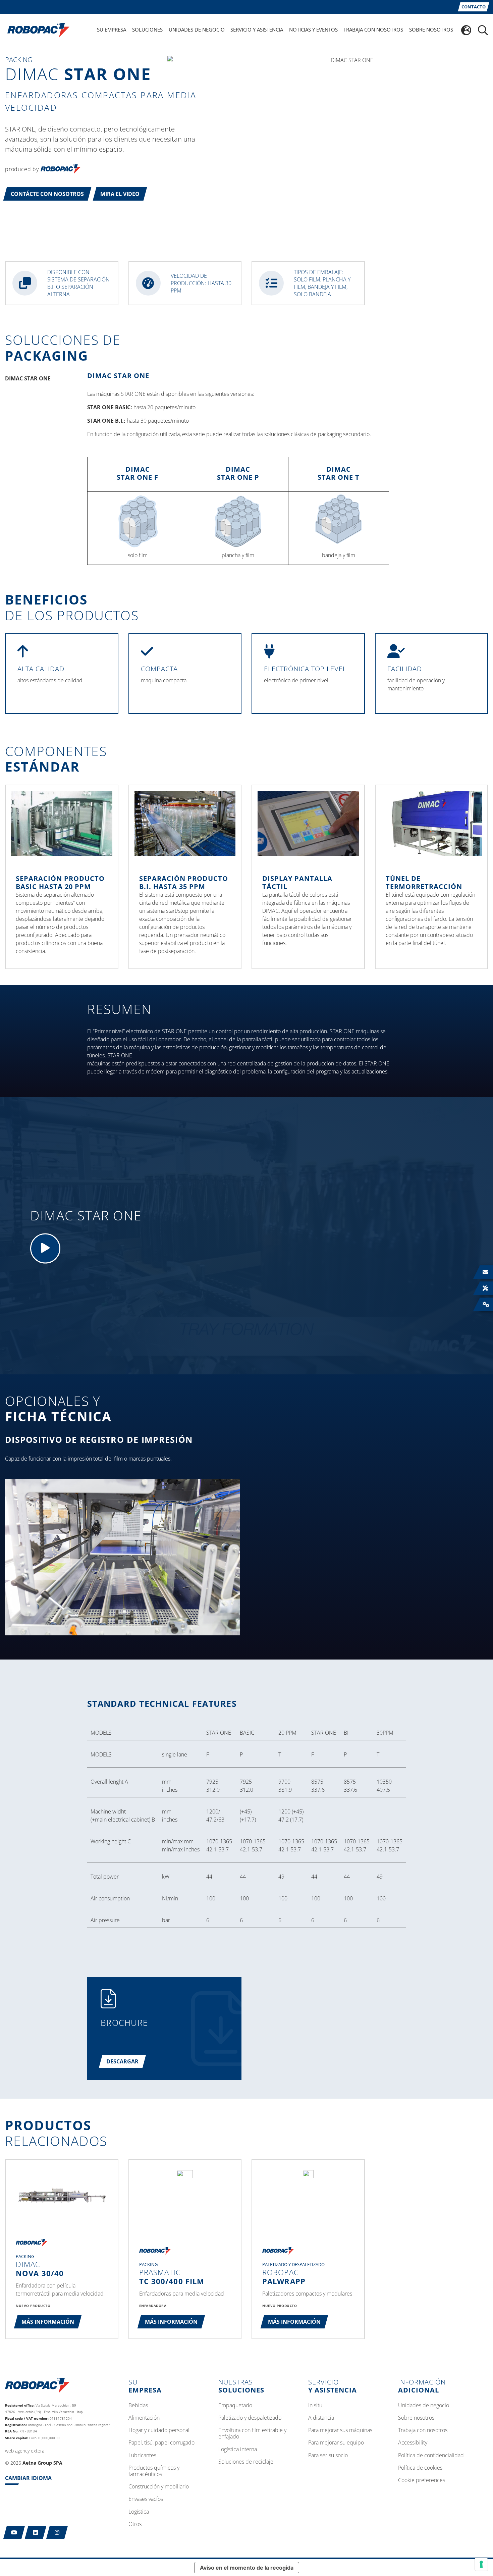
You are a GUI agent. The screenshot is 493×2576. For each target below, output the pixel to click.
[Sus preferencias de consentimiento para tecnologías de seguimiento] (481, 2564)
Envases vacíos (146, 2499)
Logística (139, 2512)
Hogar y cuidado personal (159, 2430)
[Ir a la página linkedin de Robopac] (36, 2532)
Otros (135, 2524)
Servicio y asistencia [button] (257, 30)
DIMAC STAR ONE (118, 376)
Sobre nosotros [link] (431, 30)
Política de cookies (420, 2468)
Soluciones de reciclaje (246, 2462)
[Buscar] (483, 30)
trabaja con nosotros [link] (373, 30)
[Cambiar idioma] (466, 30)
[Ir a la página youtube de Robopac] (14, 2532)
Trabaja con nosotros (423, 2430)
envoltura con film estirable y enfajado (252, 2434)
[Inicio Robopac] (36, 30)
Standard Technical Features (162, 1703)
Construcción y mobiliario (159, 2487)
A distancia (321, 2418)
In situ (315, 2406)
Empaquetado (235, 2406)
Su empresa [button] (112, 30)
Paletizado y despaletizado (250, 2418)
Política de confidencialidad (431, 2456)
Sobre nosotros (416, 2418)
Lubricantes (142, 2456)
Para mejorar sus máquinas (340, 2430)
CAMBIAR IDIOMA (28, 2478)
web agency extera (25, 2451)
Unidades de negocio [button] (197, 30)
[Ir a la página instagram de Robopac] (57, 2532)
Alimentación (144, 2418)
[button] (47, 194)
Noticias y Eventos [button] (313, 30)
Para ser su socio (328, 2456)
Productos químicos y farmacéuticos (154, 2471)
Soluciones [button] (147, 30)
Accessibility (413, 2443)
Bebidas (138, 2406)
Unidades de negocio (424, 2406)
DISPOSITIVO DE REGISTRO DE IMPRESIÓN (99, 1439)
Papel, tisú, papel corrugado (161, 2443)
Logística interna (238, 2450)
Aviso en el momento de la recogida (247, 2568)
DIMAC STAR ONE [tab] (28, 378)
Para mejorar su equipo (336, 2443)
